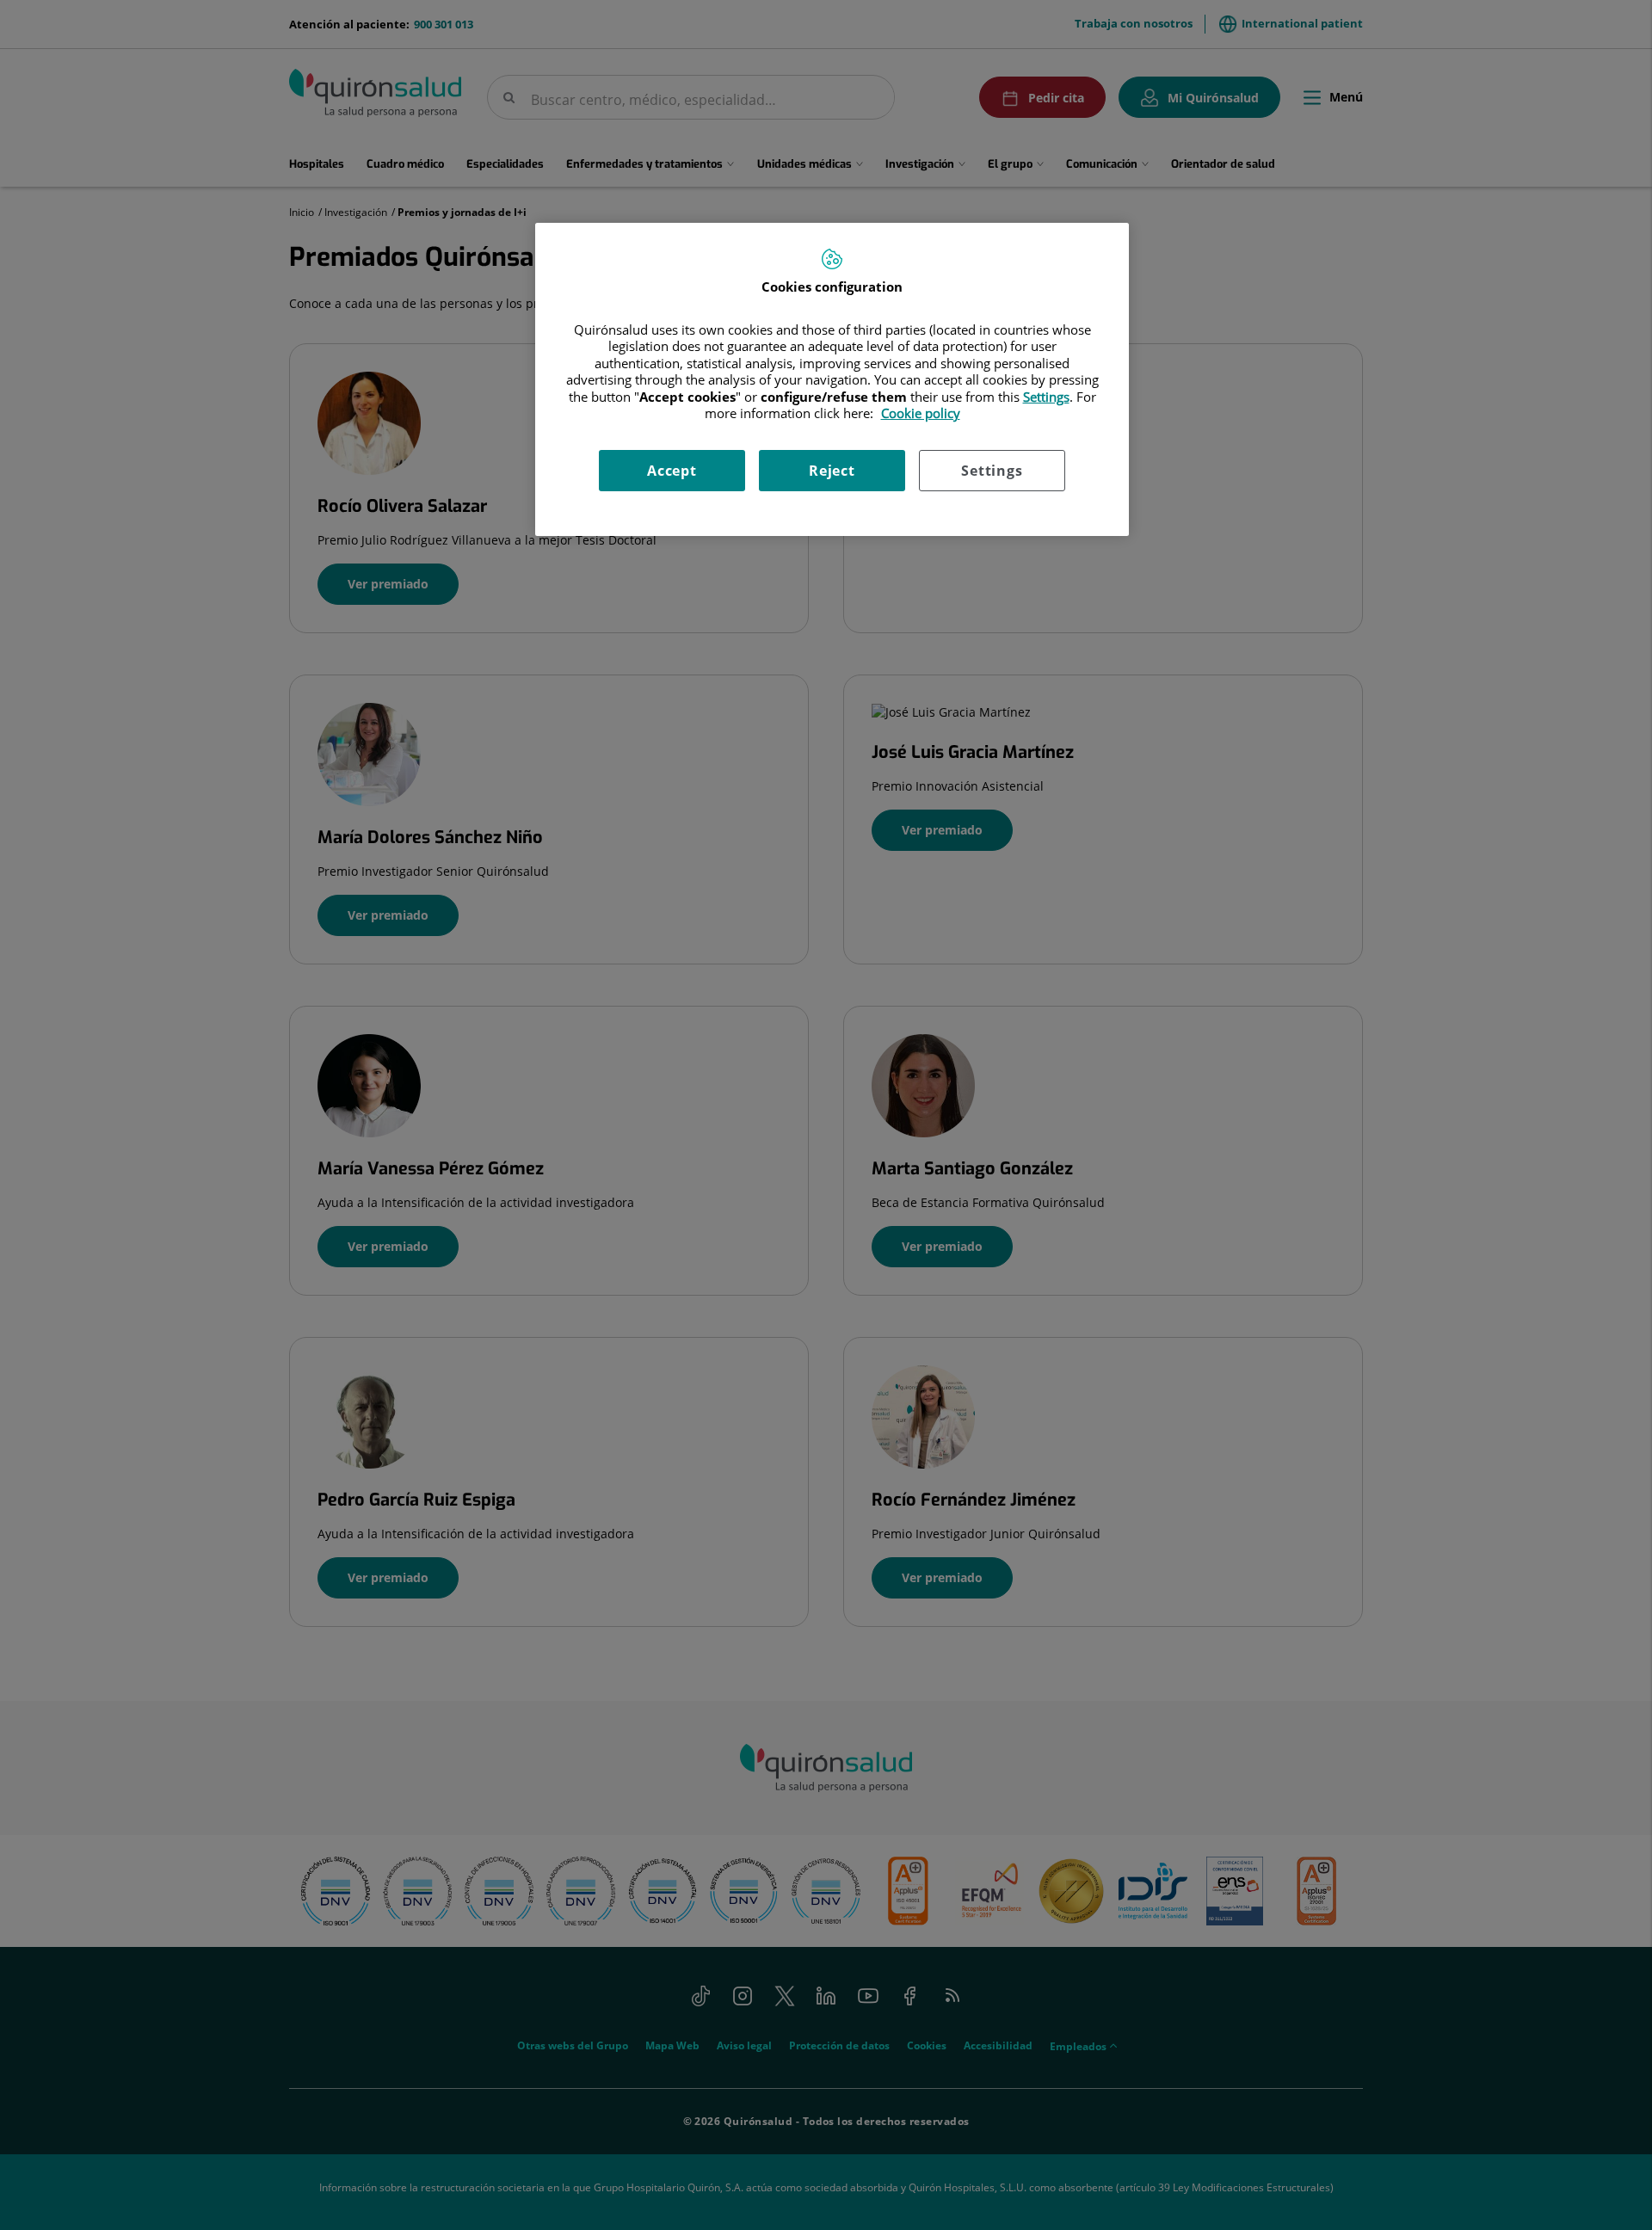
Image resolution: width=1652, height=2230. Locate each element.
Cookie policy (921, 413)
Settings (992, 471)
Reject (832, 471)
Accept (672, 471)
